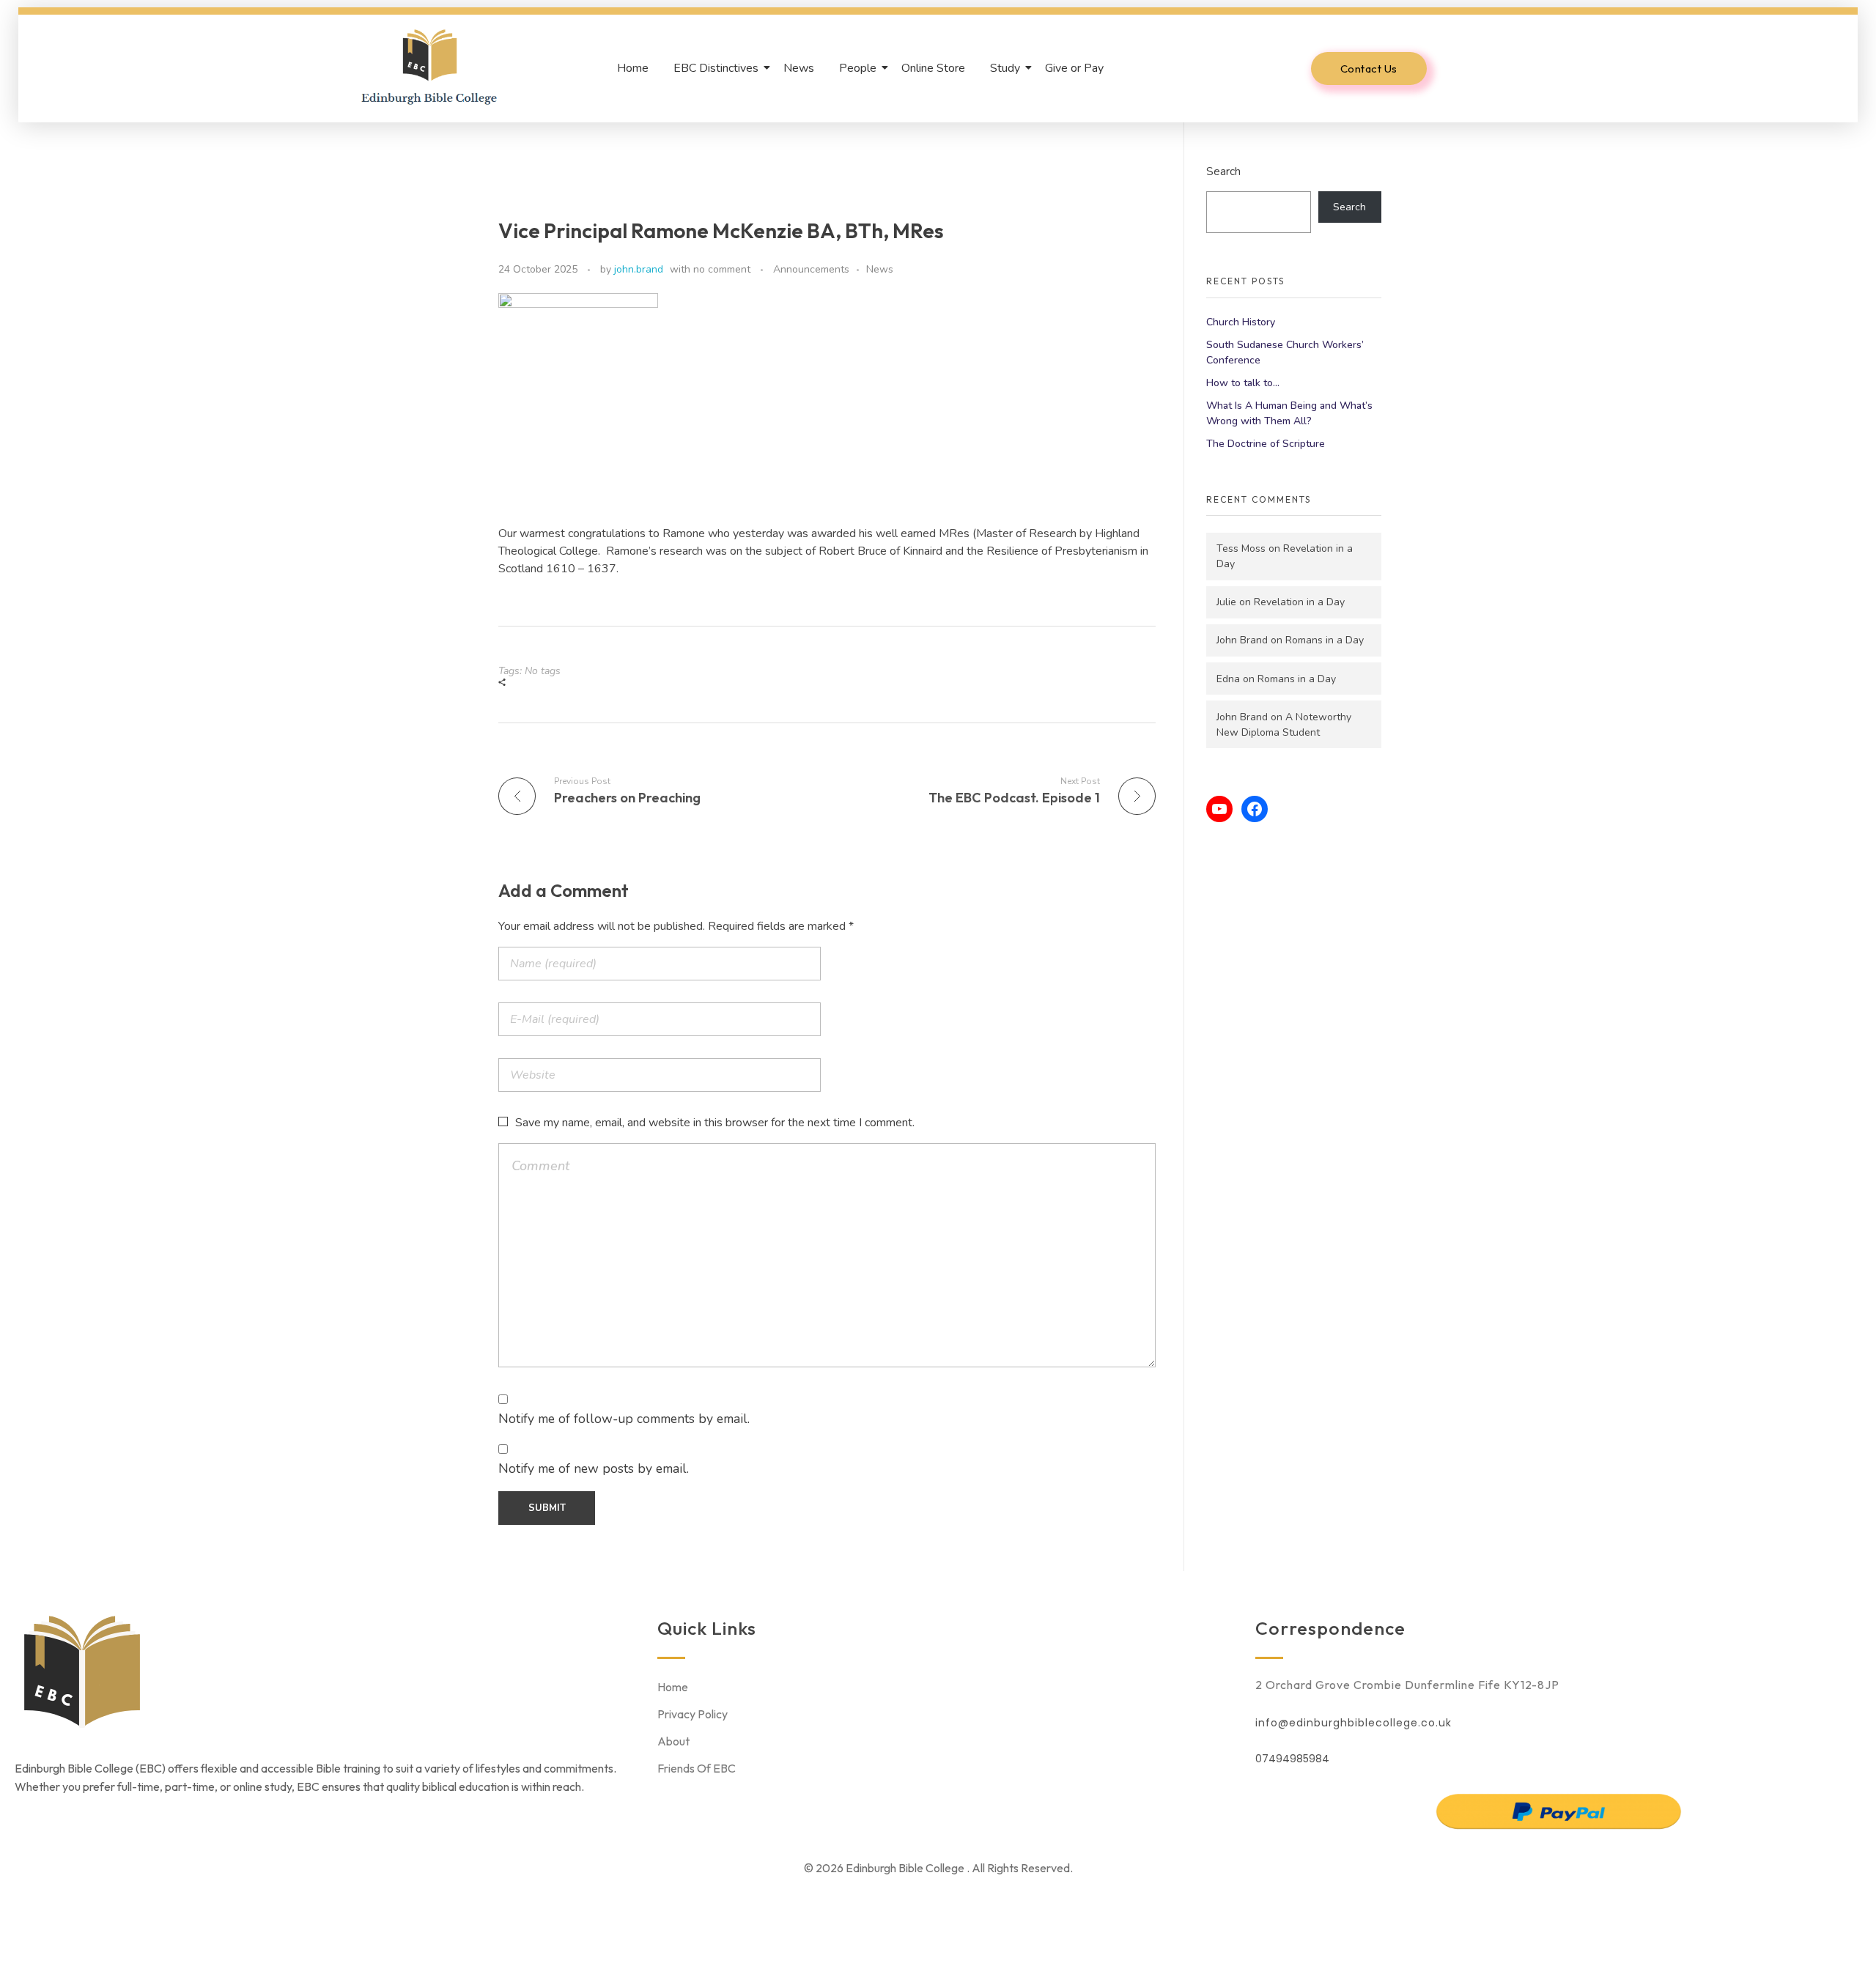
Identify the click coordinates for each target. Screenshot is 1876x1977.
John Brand (1242, 640)
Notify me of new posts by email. (594, 1468)
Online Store (933, 68)
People (858, 68)
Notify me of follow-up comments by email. (624, 1419)
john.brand (639, 269)
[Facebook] (1255, 809)
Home (633, 68)
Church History (1241, 322)
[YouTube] (1219, 809)
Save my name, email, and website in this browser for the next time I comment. (715, 1123)
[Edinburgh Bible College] (429, 66)
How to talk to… (1243, 383)
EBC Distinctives (716, 68)
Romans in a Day (1325, 640)
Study (1005, 68)
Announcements (811, 269)
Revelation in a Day (1299, 602)
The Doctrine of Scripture (1266, 444)
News (799, 68)
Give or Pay (1074, 68)
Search (1223, 171)
